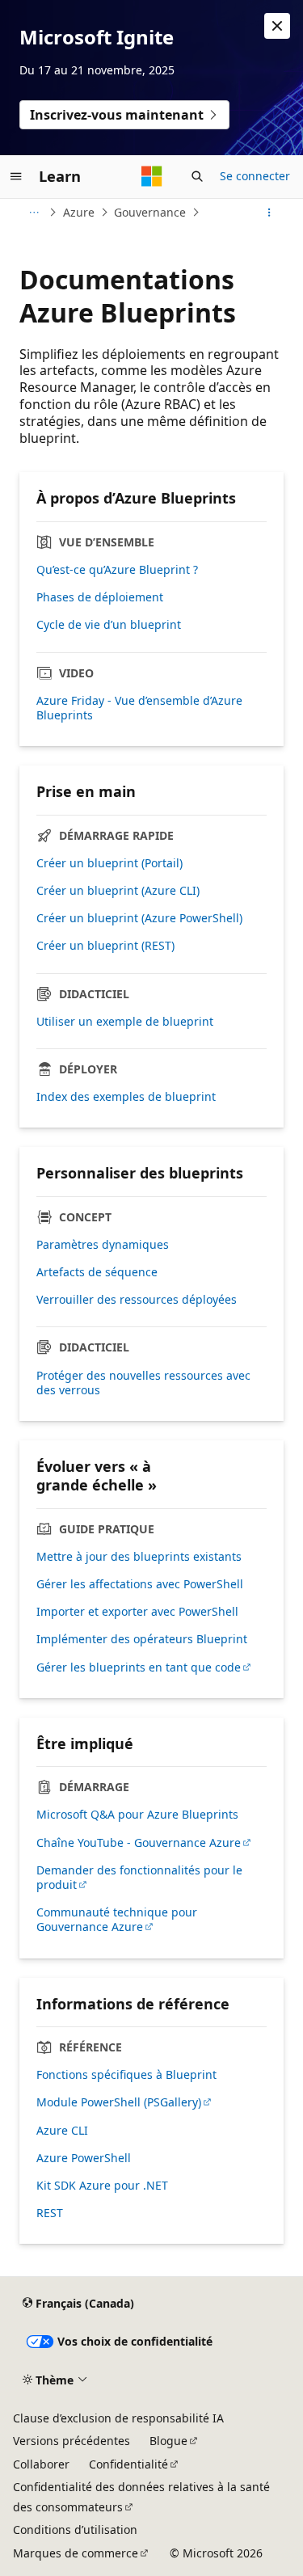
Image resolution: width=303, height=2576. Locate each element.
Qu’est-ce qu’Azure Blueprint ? (117, 570)
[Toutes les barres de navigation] (34, 213)
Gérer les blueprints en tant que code (139, 1667)
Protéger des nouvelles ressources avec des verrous (143, 1383)
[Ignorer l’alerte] (277, 26)
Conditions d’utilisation (75, 2530)
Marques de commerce (76, 2553)
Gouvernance (150, 212)
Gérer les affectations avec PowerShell (140, 1584)
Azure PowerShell (84, 2158)
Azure (79, 212)
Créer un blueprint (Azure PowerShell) (139, 918)
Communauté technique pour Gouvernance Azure (117, 1920)
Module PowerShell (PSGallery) (119, 2102)
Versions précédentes (72, 2441)
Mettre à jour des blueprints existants (139, 1557)
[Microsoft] (152, 176)
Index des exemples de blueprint (126, 1097)
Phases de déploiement (100, 597)
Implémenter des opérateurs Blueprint (142, 1639)
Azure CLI (62, 2131)
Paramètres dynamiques (103, 1245)
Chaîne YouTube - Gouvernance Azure (139, 1843)
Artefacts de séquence (97, 1272)
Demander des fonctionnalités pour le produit (139, 1878)
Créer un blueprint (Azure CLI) (118, 891)
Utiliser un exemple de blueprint (125, 1022)
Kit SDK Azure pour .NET (102, 2186)
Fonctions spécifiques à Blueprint (126, 2075)
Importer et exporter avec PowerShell (137, 1612)
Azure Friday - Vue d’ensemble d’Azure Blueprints (139, 708)
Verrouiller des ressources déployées (137, 1300)
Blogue (168, 2441)
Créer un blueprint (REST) (105, 946)
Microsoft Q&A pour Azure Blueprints (137, 1815)
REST (50, 2213)
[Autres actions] (269, 213)
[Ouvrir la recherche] (197, 176)
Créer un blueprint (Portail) (109, 863)
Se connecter (255, 176)
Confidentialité (128, 2464)
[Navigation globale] (16, 176)
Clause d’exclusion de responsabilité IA (118, 2418)
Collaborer (41, 2464)
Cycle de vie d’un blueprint (109, 625)
